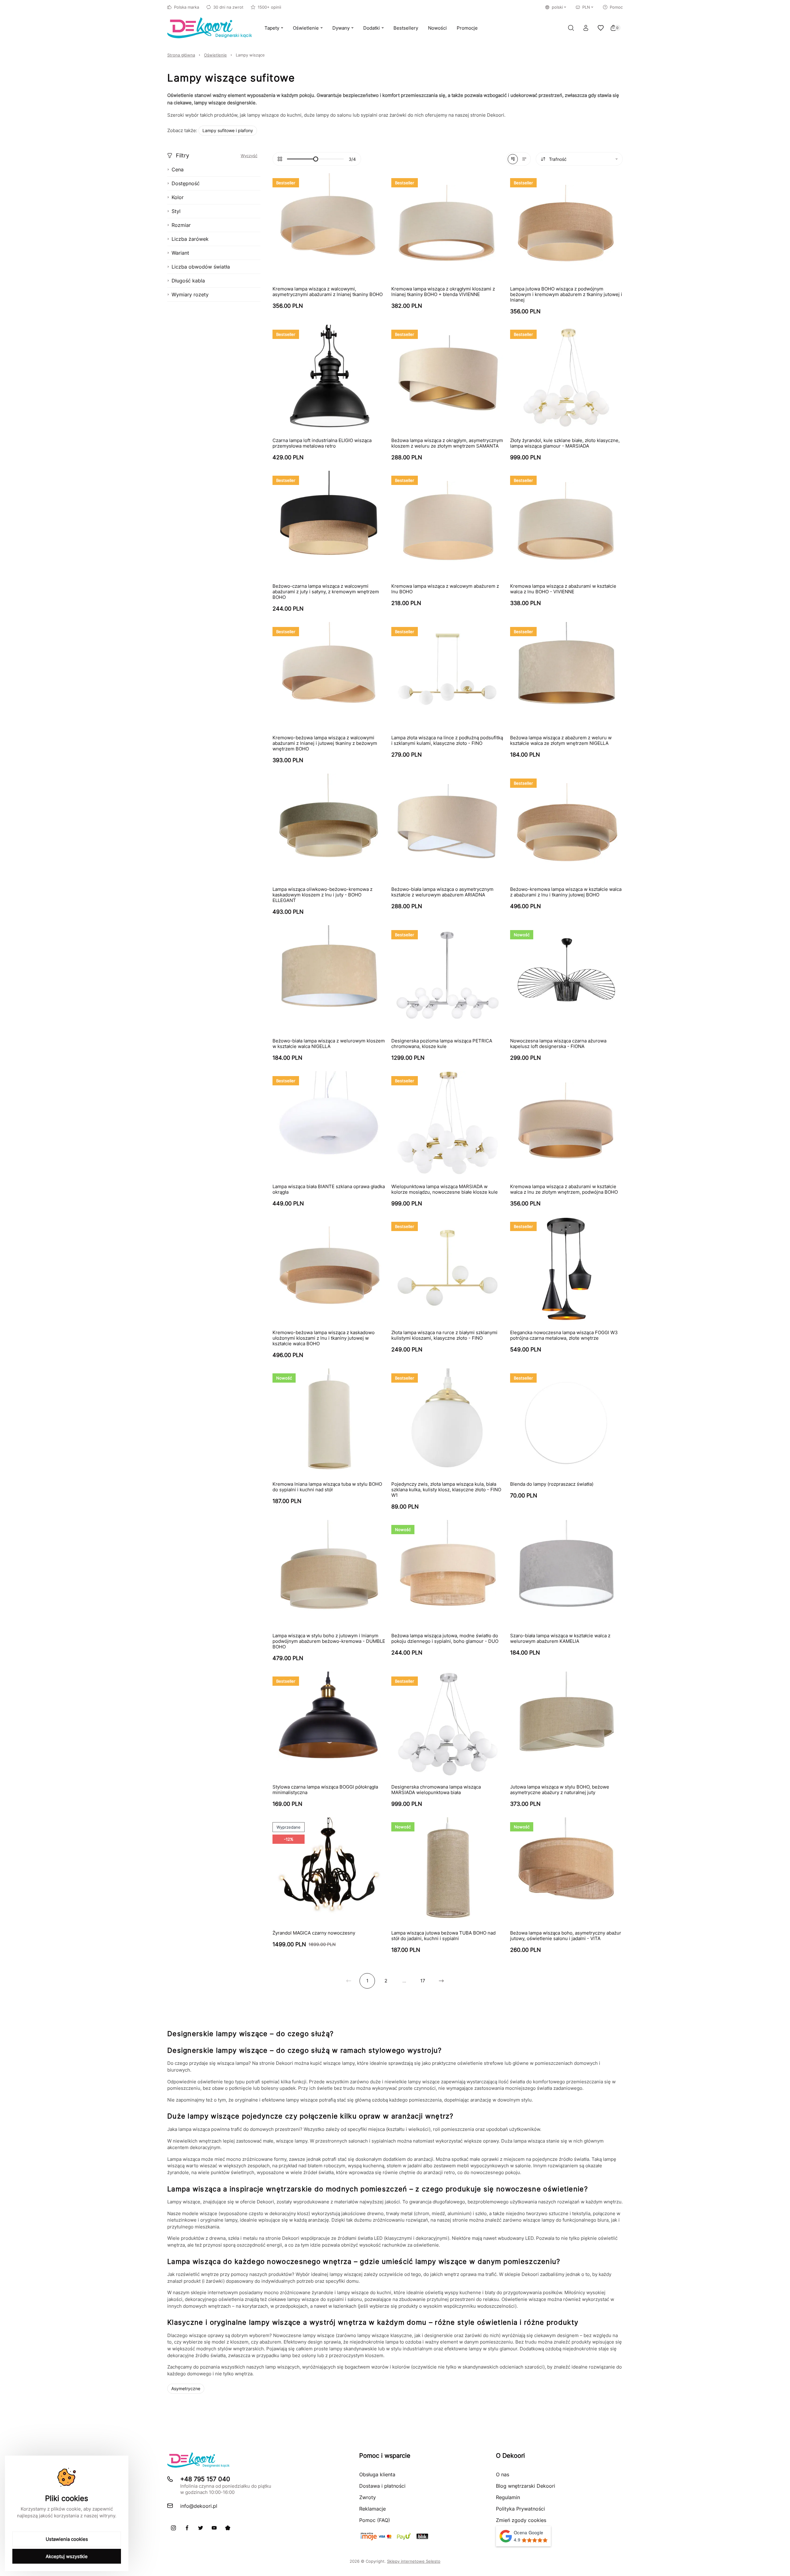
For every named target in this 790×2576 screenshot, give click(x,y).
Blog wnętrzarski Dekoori (526, 2486)
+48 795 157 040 (205, 2479)
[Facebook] (187, 2528)
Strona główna (181, 55)
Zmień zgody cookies (521, 2520)
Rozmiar (181, 225)
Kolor (178, 197)
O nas (503, 2474)
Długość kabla (188, 281)
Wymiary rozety (190, 294)
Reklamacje (372, 2509)
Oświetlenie (215, 55)
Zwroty (368, 2497)
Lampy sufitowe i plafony (228, 130)
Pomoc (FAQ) (375, 2520)
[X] (201, 2528)
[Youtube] (214, 2528)
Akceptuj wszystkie (67, 2556)
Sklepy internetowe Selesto (414, 2561)
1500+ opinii (269, 7)
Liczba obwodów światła (201, 267)
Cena (178, 169)
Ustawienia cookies (67, 2539)
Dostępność (186, 183)
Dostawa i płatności (382, 2486)
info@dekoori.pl (199, 2506)
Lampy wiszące (250, 55)
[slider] (316, 159)
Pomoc (616, 7)
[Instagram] (173, 2528)
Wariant (180, 253)
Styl (176, 211)
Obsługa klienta (377, 2474)
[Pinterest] (228, 2528)
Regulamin (508, 2497)
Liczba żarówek (190, 239)
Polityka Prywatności (520, 2509)
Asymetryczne (186, 2388)
